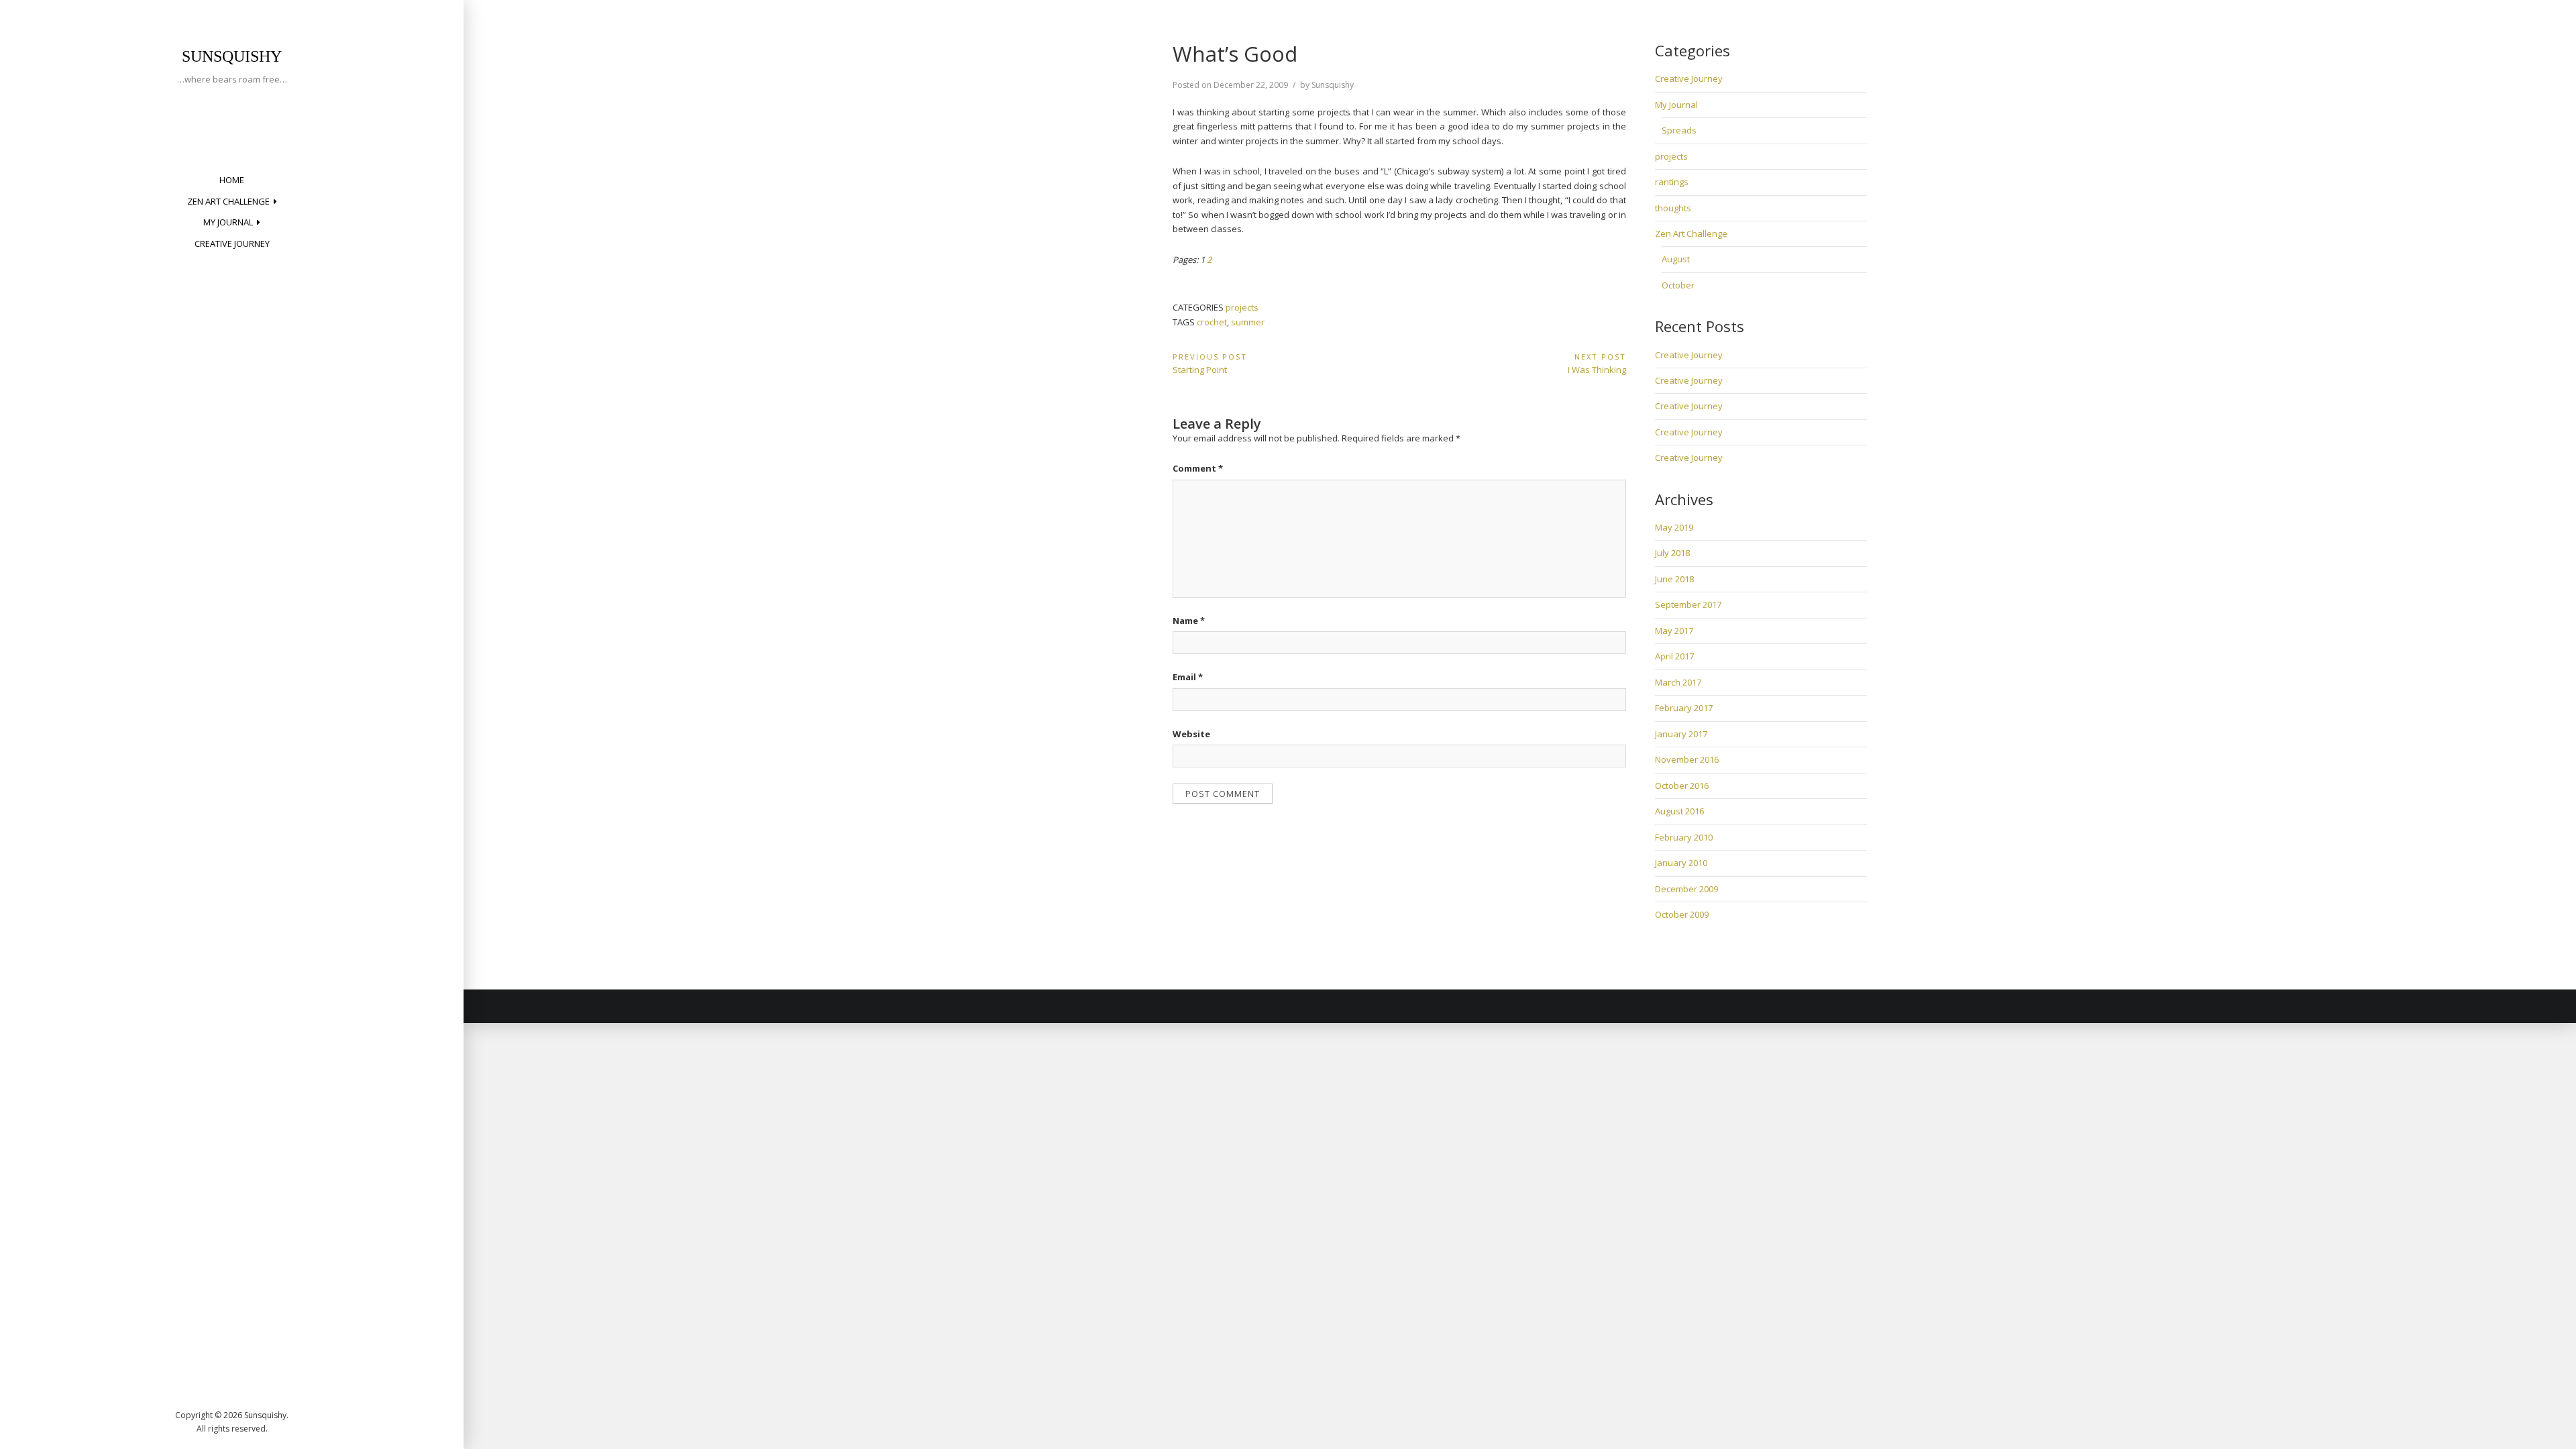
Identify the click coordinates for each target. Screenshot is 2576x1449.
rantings (1672, 182)
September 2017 (1688, 604)
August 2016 (1679, 811)
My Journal (228, 222)
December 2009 (1686, 889)
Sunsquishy (232, 56)
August (1676, 259)
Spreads (1679, 130)
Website (1191, 734)
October (1678, 285)
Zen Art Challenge (228, 201)
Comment (1198, 468)
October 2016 (1682, 786)
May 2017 (1674, 631)
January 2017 (1681, 734)
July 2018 (1672, 553)
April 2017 (1674, 656)
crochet (1212, 322)
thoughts (1673, 208)
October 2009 (1682, 914)
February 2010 (1684, 837)
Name (1189, 621)
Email (1188, 677)
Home (232, 180)
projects (1242, 307)
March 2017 (1678, 682)
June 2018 (1674, 579)
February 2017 (1684, 708)
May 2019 (1674, 527)
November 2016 (1687, 759)
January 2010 (1681, 863)
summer (1248, 322)
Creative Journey (232, 244)
